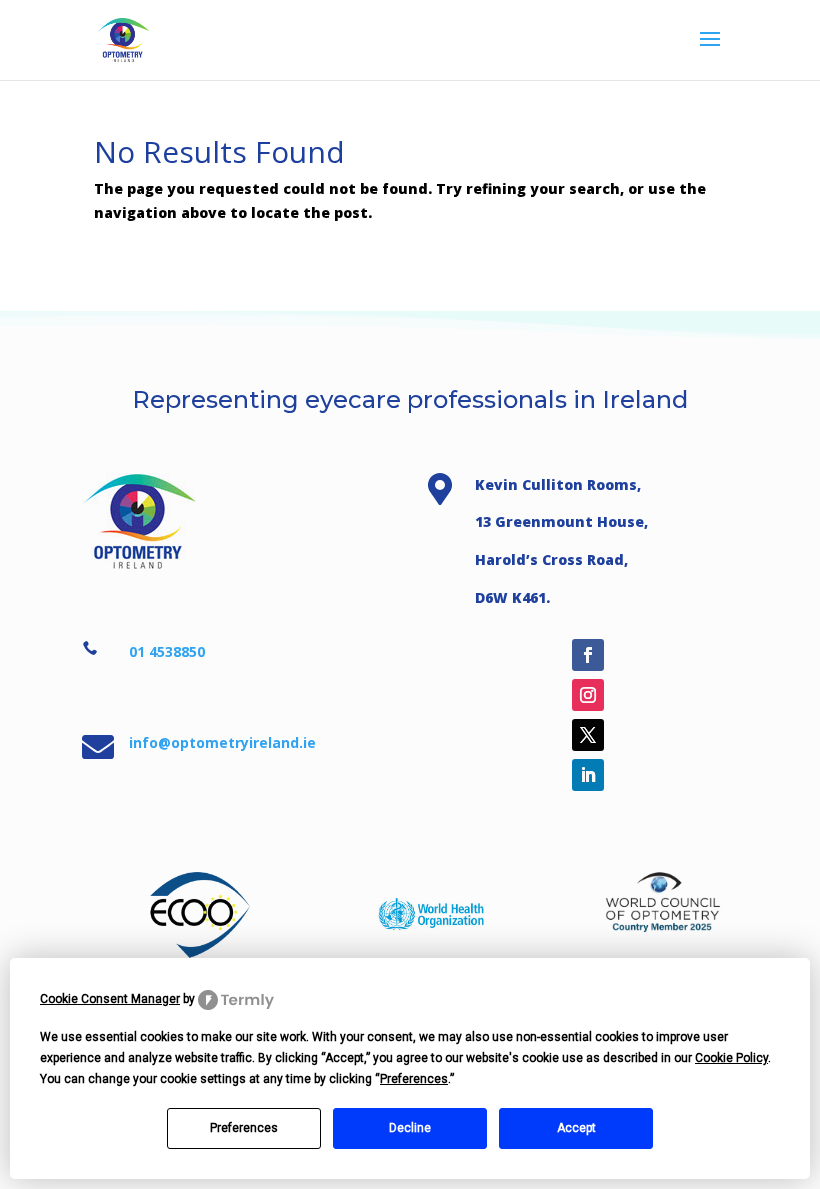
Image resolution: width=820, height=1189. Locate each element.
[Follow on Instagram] (588, 695)
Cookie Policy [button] (731, 1058)
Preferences (244, 1128)
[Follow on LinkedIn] (588, 775)
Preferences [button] (414, 1079)
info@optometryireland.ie (222, 742)
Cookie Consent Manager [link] (110, 999)
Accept (576, 1128)
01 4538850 (167, 651)
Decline (410, 1128)
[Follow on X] (588, 735)
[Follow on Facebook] (588, 655)
